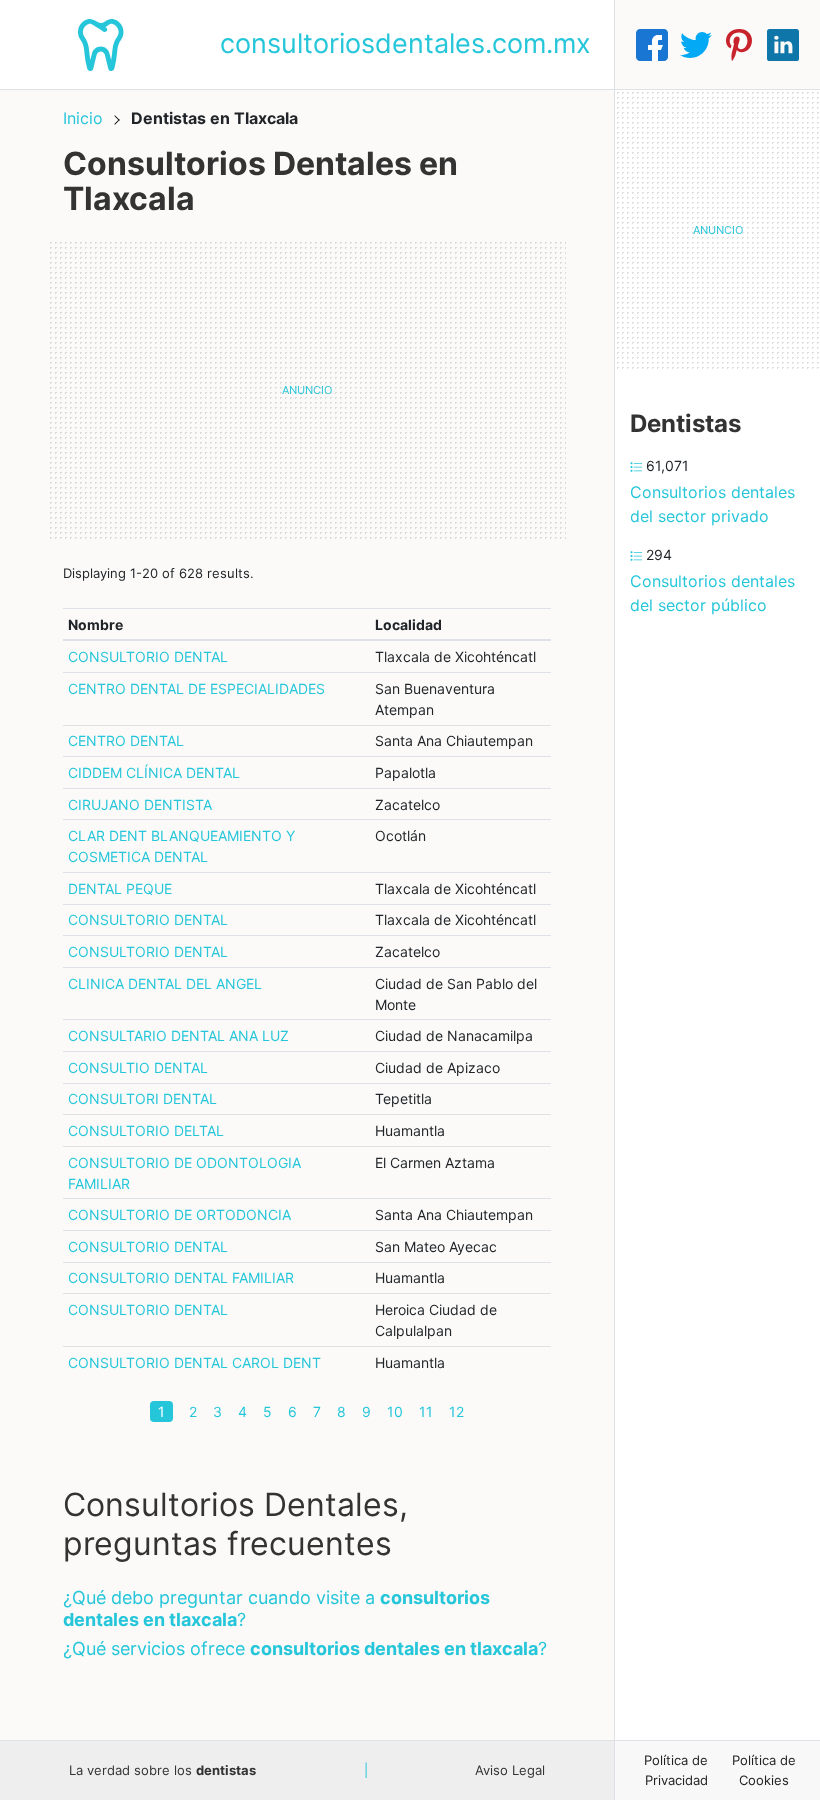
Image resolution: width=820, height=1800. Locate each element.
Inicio (83, 118)
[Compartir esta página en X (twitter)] (696, 45)
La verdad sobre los (162, 1770)
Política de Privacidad (676, 1770)
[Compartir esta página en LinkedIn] (783, 45)
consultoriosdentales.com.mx (405, 43)
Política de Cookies (764, 1770)
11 (426, 1411)
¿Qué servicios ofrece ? (305, 1648)
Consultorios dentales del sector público (712, 593)
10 (395, 1411)
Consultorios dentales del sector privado (712, 504)
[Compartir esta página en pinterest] (739, 45)
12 (456, 1411)
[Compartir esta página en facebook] (652, 45)
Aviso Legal (510, 1770)
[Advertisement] (307, 390)
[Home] (102, 43)
